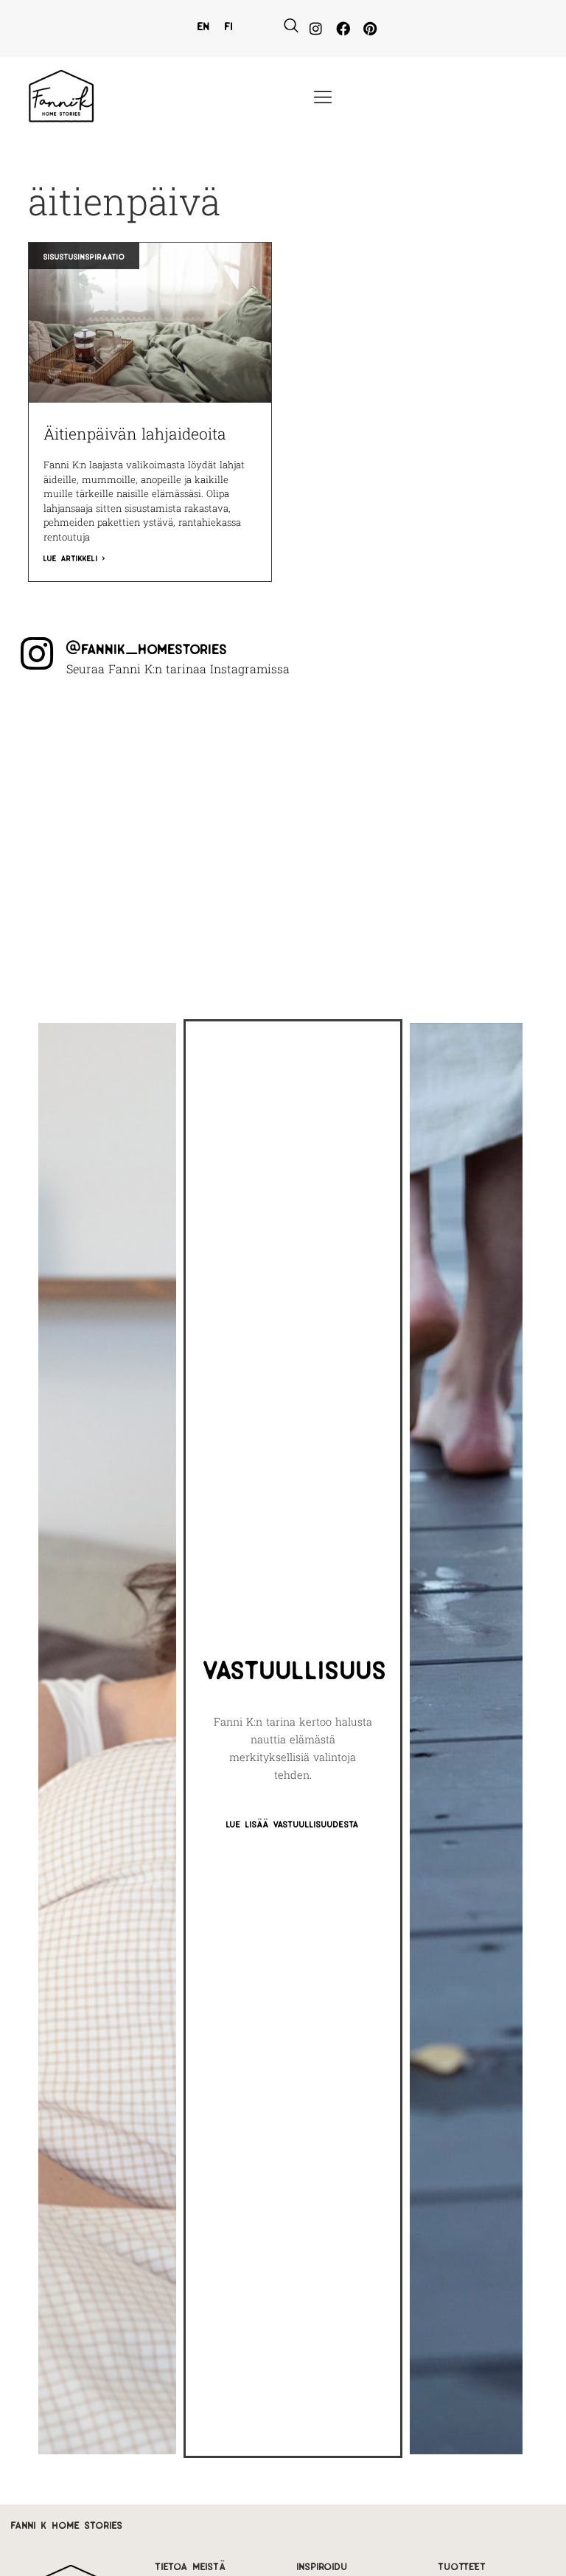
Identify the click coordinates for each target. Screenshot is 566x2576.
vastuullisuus (296, 1666)
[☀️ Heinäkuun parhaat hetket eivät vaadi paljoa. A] (486, 732)
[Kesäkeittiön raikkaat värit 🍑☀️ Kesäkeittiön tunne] (351, 732)
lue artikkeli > (74, 557)
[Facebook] (343, 28)
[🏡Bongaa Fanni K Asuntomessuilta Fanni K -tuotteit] (79, 732)
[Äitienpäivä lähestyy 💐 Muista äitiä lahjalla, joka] (79, 897)
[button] (291, 26)
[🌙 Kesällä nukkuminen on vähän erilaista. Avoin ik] (351, 814)
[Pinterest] (370, 28)
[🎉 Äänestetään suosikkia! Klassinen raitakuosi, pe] (215, 732)
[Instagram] (316, 28)
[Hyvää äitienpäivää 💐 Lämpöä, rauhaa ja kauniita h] (486, 814)
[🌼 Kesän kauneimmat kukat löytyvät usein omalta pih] (79, 814)
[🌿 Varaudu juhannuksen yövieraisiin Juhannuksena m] (215, 814)
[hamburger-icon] (322, 98)
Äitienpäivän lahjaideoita (135, 434)
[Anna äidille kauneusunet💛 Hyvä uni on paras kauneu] (215, 897)
